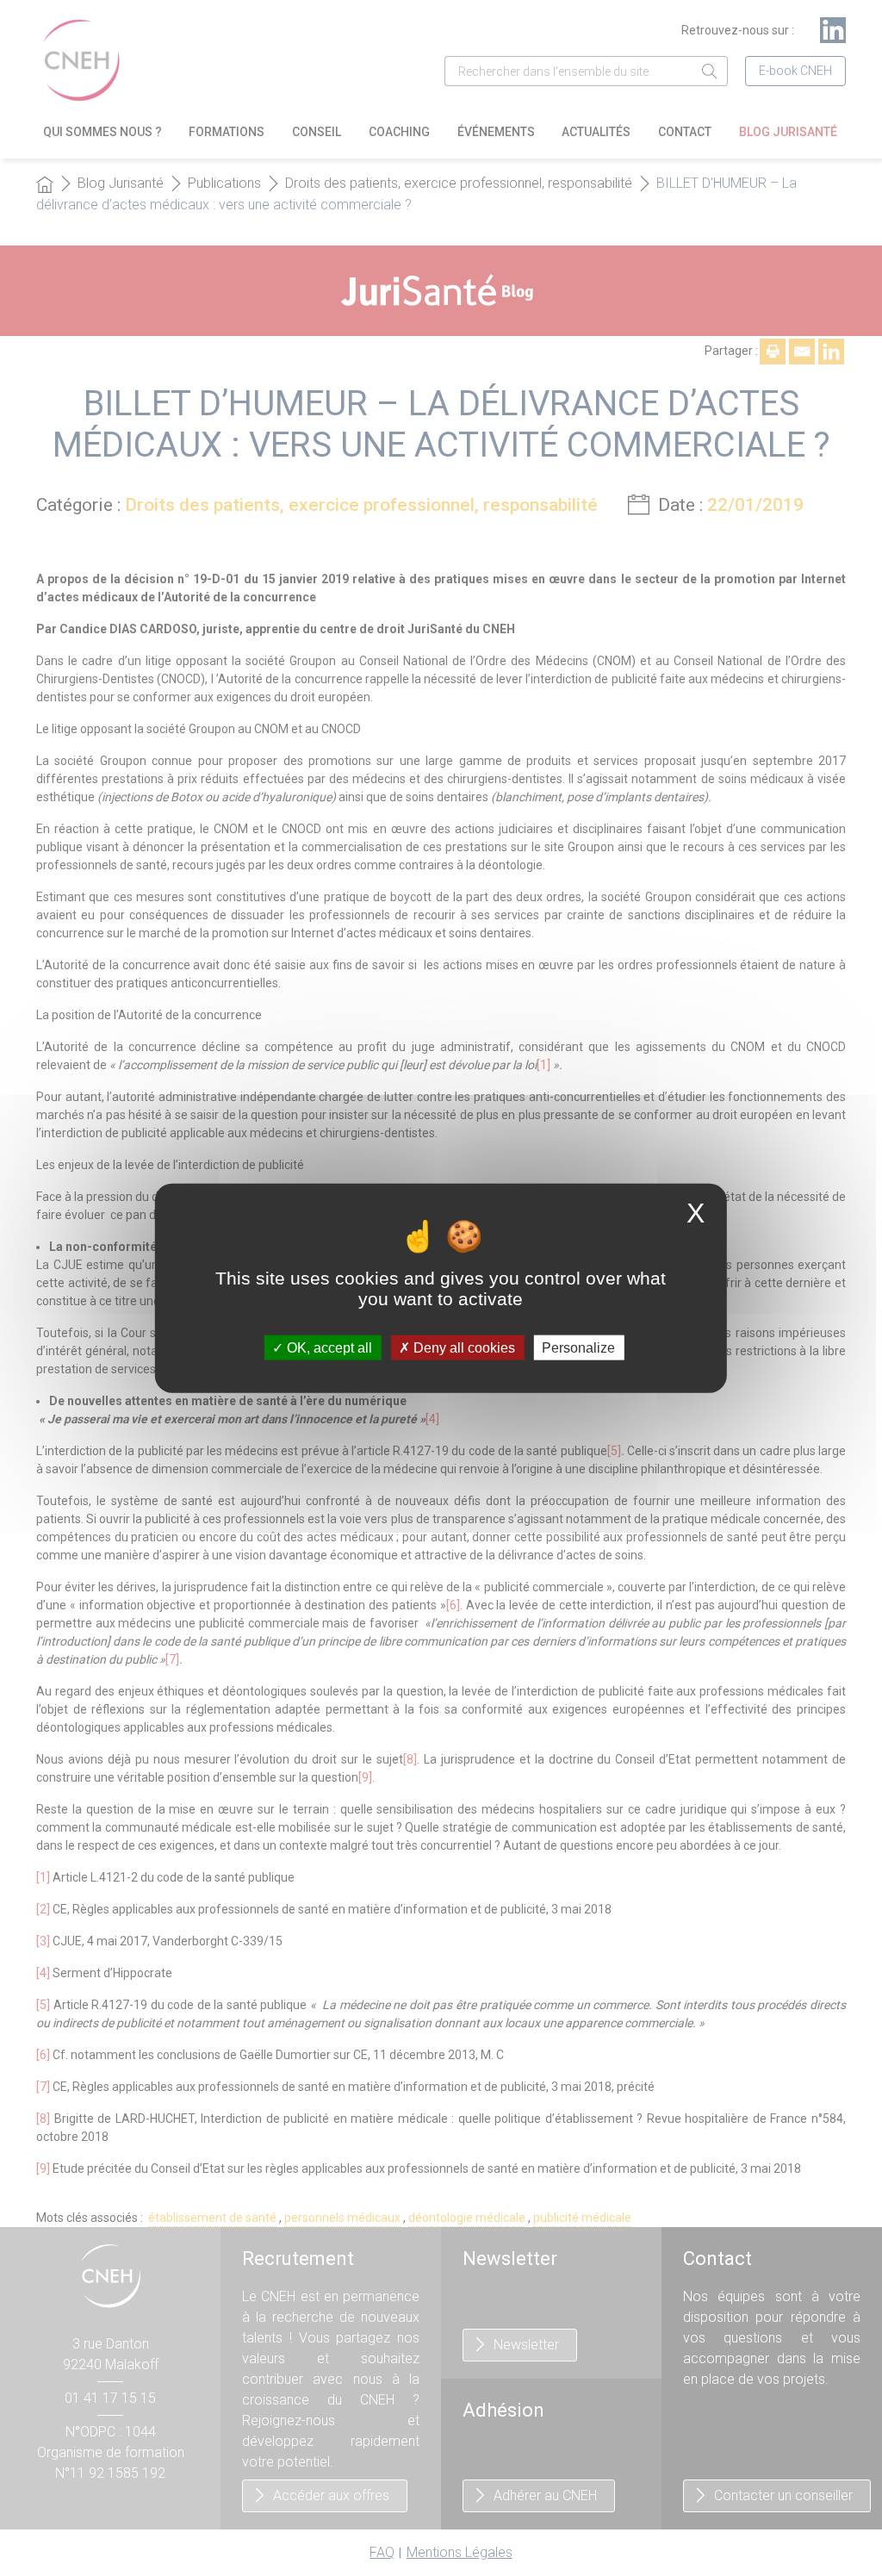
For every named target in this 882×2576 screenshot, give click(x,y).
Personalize (578, 1347)
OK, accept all (328, 1347)
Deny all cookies (463, 1347)
